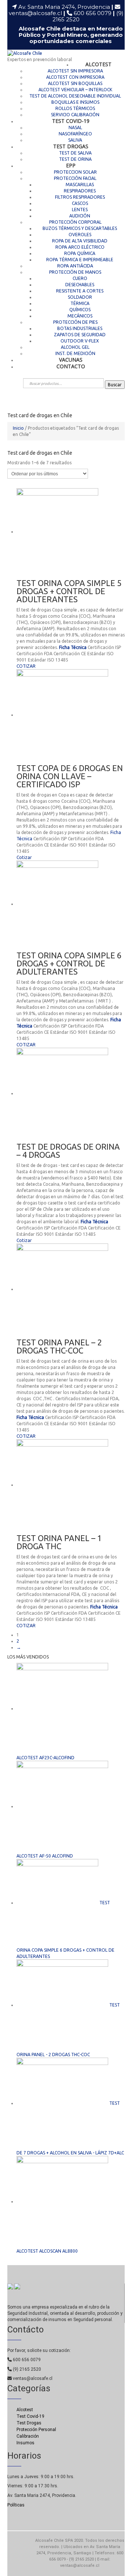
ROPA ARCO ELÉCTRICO (80, 247)
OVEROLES (80, 235)
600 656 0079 (94, 13)
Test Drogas (29, 2423)
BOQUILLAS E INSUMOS (75, 102)
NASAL (75, 127)
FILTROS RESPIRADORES (80, 197)
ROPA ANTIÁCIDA (75, 266)
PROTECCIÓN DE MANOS (75, 272)
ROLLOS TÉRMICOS (75, 108)
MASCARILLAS (80, 184)
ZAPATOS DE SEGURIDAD (80, 335)
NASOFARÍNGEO (75, 134)
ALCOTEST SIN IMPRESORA (75, 71)
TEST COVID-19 (71, 121)
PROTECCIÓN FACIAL (75, 178)
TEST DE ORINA (75, 159)
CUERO (80, 278)
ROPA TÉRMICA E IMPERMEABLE (80, 260)
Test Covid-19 (30, 2416)
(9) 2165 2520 (26, 2369)
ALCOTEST (98, 64)
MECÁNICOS (80, 316)
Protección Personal (36, 2430)
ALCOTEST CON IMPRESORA (75, 77)
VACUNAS (71, 360)
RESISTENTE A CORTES (80, 291)
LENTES (80, 210)
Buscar (115, 385)
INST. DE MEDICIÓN (75, 353)
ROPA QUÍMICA (80, 253)
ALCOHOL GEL (75, 347)
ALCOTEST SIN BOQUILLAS (75, 83)
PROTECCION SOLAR (75, 172)
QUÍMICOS (80, 310)
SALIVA (75, 140)
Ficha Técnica (73, 647)
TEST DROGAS (71, 146)
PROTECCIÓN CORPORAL (75, 222)
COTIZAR (26, 666)
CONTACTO (71, 366)
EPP (71, 165)
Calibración (28, 2436)
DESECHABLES (80, 285)
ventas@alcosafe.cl (35, 13)
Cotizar (24, 857)
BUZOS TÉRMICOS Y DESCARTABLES (80, 228)
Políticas (16, 2505)
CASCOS (80, 203)
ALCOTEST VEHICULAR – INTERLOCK (75, 90)
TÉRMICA (80, 303)
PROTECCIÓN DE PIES (75, 322)
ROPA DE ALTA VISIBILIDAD (80, 241)
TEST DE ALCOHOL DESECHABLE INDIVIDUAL (75, 96)
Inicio (18, 428)
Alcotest (25, 2410)
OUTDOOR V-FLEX (80, 341)
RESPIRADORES (80, 191)
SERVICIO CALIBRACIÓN (75, 115)
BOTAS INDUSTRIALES (80, 328)
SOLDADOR (80, 297)
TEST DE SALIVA (75, 153)
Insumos (25, 2443)
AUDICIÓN (80, 216)
